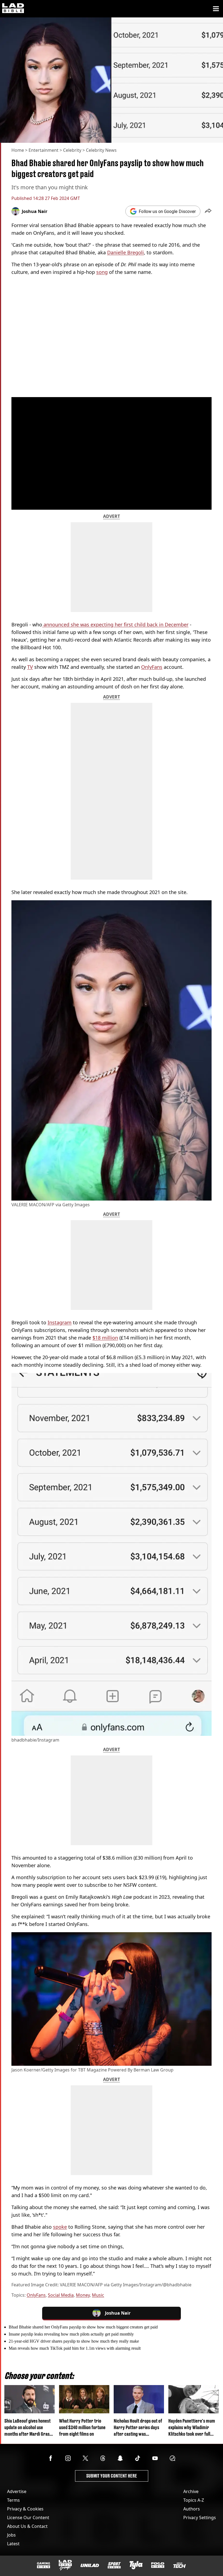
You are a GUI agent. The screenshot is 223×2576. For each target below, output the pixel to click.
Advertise (17, 2491)
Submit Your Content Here (112, 2476)
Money (83, 2295)
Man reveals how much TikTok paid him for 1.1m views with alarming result (75, 2348)
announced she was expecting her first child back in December (115, 624)
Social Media (61, 2295)
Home (18, 150)
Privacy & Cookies (25, 2509)
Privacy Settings (200, 2518)
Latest (13, 2544)
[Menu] (216, 9)
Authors (192, 2509)
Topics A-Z (194, 2500)
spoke (60, 2227)
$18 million (105, 1338)
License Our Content (28, 2518)
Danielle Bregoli (126, 252)
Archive (191, 2491)
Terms (13, 2500)
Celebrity (72, 150)
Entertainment (44, 150)
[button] (208, 211)
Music (98, 2295)
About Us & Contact (27, 2526)
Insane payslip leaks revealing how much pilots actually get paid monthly (71, 2334)
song (102, 272)
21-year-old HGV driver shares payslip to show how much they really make (74, 2341)
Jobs (11, 2535)
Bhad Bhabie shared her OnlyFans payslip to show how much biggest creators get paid (83, 2327)
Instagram (60, 1322)
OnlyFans (152, 667)
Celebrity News (101, 150)
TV (30, 667)
